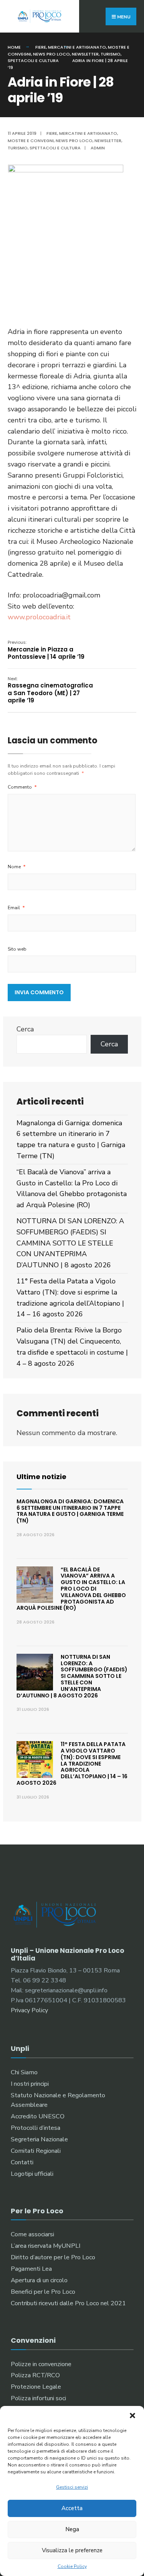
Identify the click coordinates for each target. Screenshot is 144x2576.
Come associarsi (32, 2234)
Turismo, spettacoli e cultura (44, 148)
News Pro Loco (51, 54)
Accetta (72, 2508)
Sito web (17, 949)
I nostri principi (30, 2084)
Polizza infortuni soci (38, 2398)
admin (98, 148)
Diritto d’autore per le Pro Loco (53, 2257)
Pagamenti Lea (31, 2269)
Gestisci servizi (72, 2487)
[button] (132, 2416)
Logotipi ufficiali (32, 2174)
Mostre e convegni (31, 141)
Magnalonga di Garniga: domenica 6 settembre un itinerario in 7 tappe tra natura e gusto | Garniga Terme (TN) (70, 1511)
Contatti (22, 2162)
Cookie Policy (72, 2566)
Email (16, 908)
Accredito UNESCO (38, 2116)
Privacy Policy (29, 2010)
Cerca (25, 1029)
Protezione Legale (36, 2387)
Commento (22, 787)
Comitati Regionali (36, 2151)
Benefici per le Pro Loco (43, 2292)
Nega (72, 2529)
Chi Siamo (24, 2072)
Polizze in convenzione (41, 2364)
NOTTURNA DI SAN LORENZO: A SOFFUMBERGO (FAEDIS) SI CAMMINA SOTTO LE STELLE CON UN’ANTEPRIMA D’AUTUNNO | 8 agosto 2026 (70, 1243)
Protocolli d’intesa (36, 2128)
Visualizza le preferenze (72, 2550)
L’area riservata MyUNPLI (46, 2246)
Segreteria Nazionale (39, 2139)
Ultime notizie (41, 1477)
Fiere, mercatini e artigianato (71, 47)
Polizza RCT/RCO (35, 2375)
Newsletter (85, 54)
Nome (17, 867)
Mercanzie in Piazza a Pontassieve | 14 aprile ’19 (46, 650)
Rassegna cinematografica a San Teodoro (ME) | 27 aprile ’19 (50, 690)
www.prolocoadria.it (39, 617)
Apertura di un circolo (39, 2280)
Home (14, 47)
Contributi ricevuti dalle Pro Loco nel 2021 (68, 2303)
